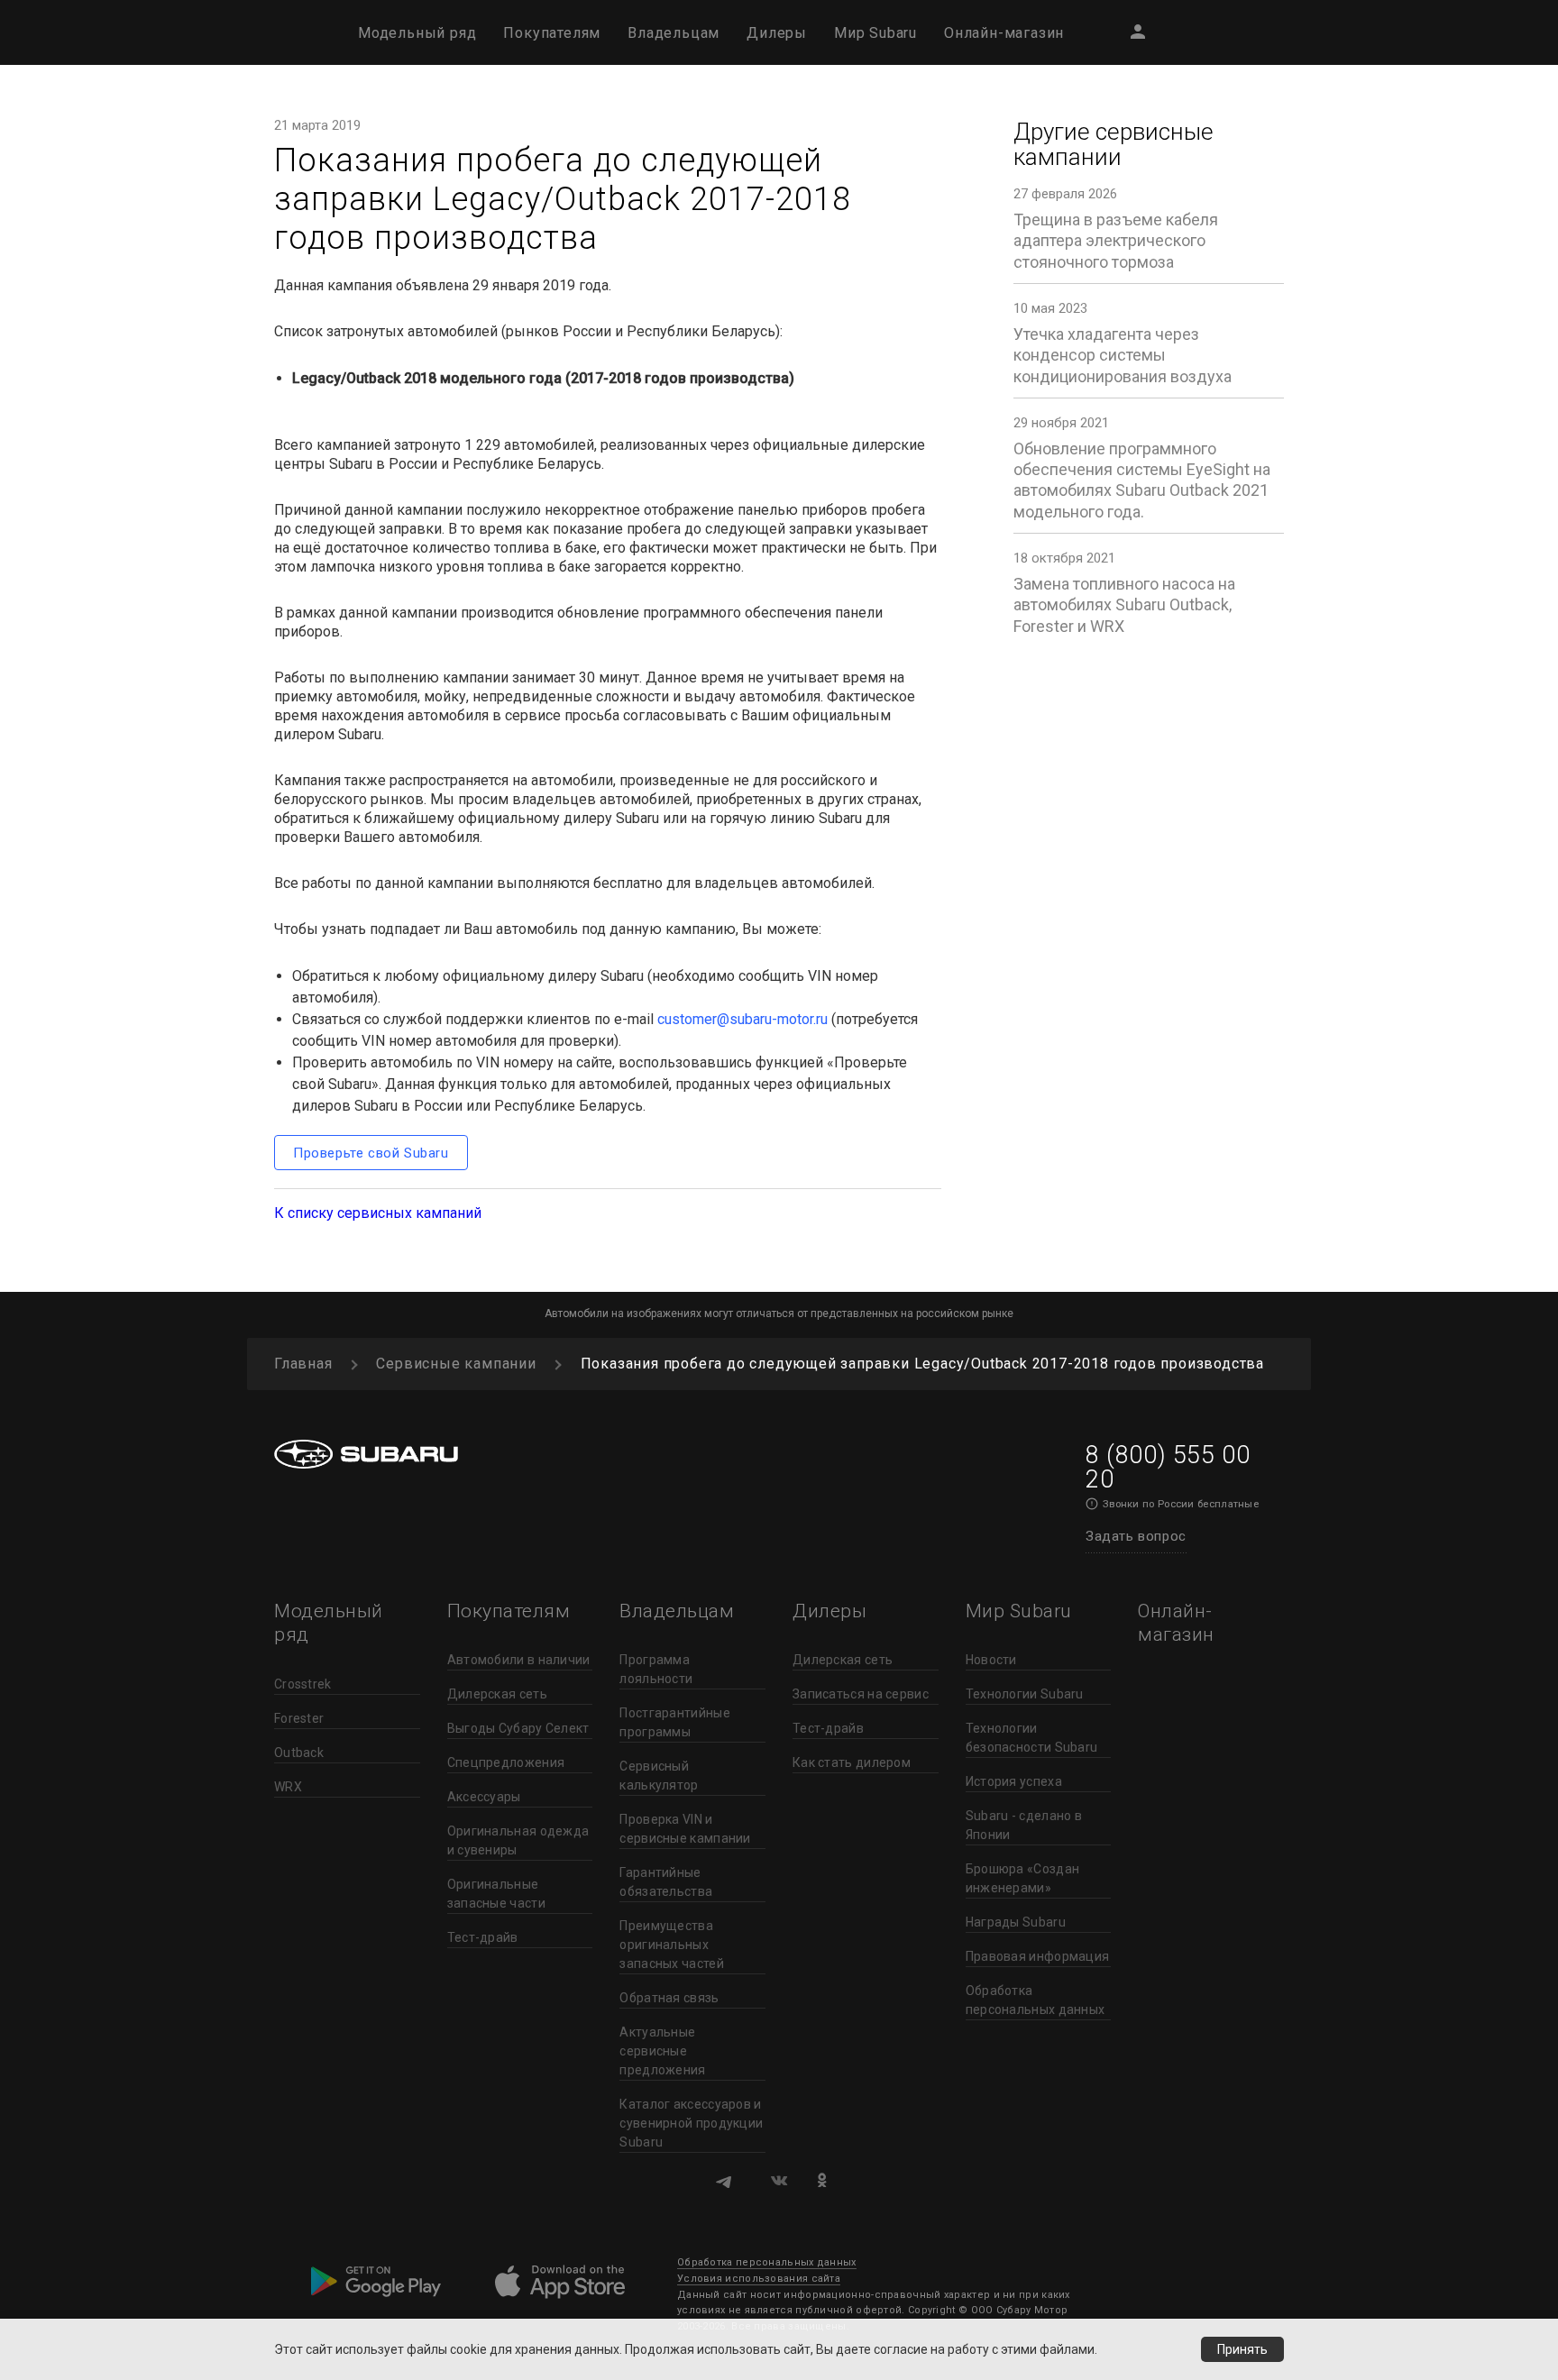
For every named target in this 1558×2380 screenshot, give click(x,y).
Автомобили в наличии (519, 1660)
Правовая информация (1038, 1956)
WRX (288, 1787)
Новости (991, 1660)
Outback (299, 1753)
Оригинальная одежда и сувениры (518, 1840)
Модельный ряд (417, 33)
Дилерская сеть (497, 1694)
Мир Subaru (875, 33)
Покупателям (552, 33)
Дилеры (777, 33)
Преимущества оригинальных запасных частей (672, 1945)
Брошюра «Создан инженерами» (1023, 1878)
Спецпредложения (506, 1762)
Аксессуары (484, 1797)
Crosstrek (303, 1684)
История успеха (1014, 1781)
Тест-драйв (483, 1937)
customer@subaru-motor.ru (742, 1019)
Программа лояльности (656, 1669)
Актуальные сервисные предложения (662, 2051)
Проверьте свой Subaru (371, 1153)
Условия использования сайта (759, 2279)
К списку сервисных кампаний (378, 1213)
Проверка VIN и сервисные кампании (685, 1829)
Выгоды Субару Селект (518, 1728)
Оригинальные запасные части (496, 1894)
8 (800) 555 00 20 (1168, 1467)
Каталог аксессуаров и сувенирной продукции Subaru (691, 2123)
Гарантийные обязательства (666, 1882)
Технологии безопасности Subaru (1032, 1738)
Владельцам (674, 33)
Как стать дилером (852, 1762)
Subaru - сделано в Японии (1024, 1825)
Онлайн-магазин (1004, 33)
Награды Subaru (1016, 1922)
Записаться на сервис (861, 1694)
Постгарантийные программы (675, 1722)
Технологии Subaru (1025, 1694)
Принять (1242, 2349)
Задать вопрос (1136, 1536)
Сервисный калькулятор (659, 1776)
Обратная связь (669, 1998)
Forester (299, 1718)
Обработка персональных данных (1036, 2000)
